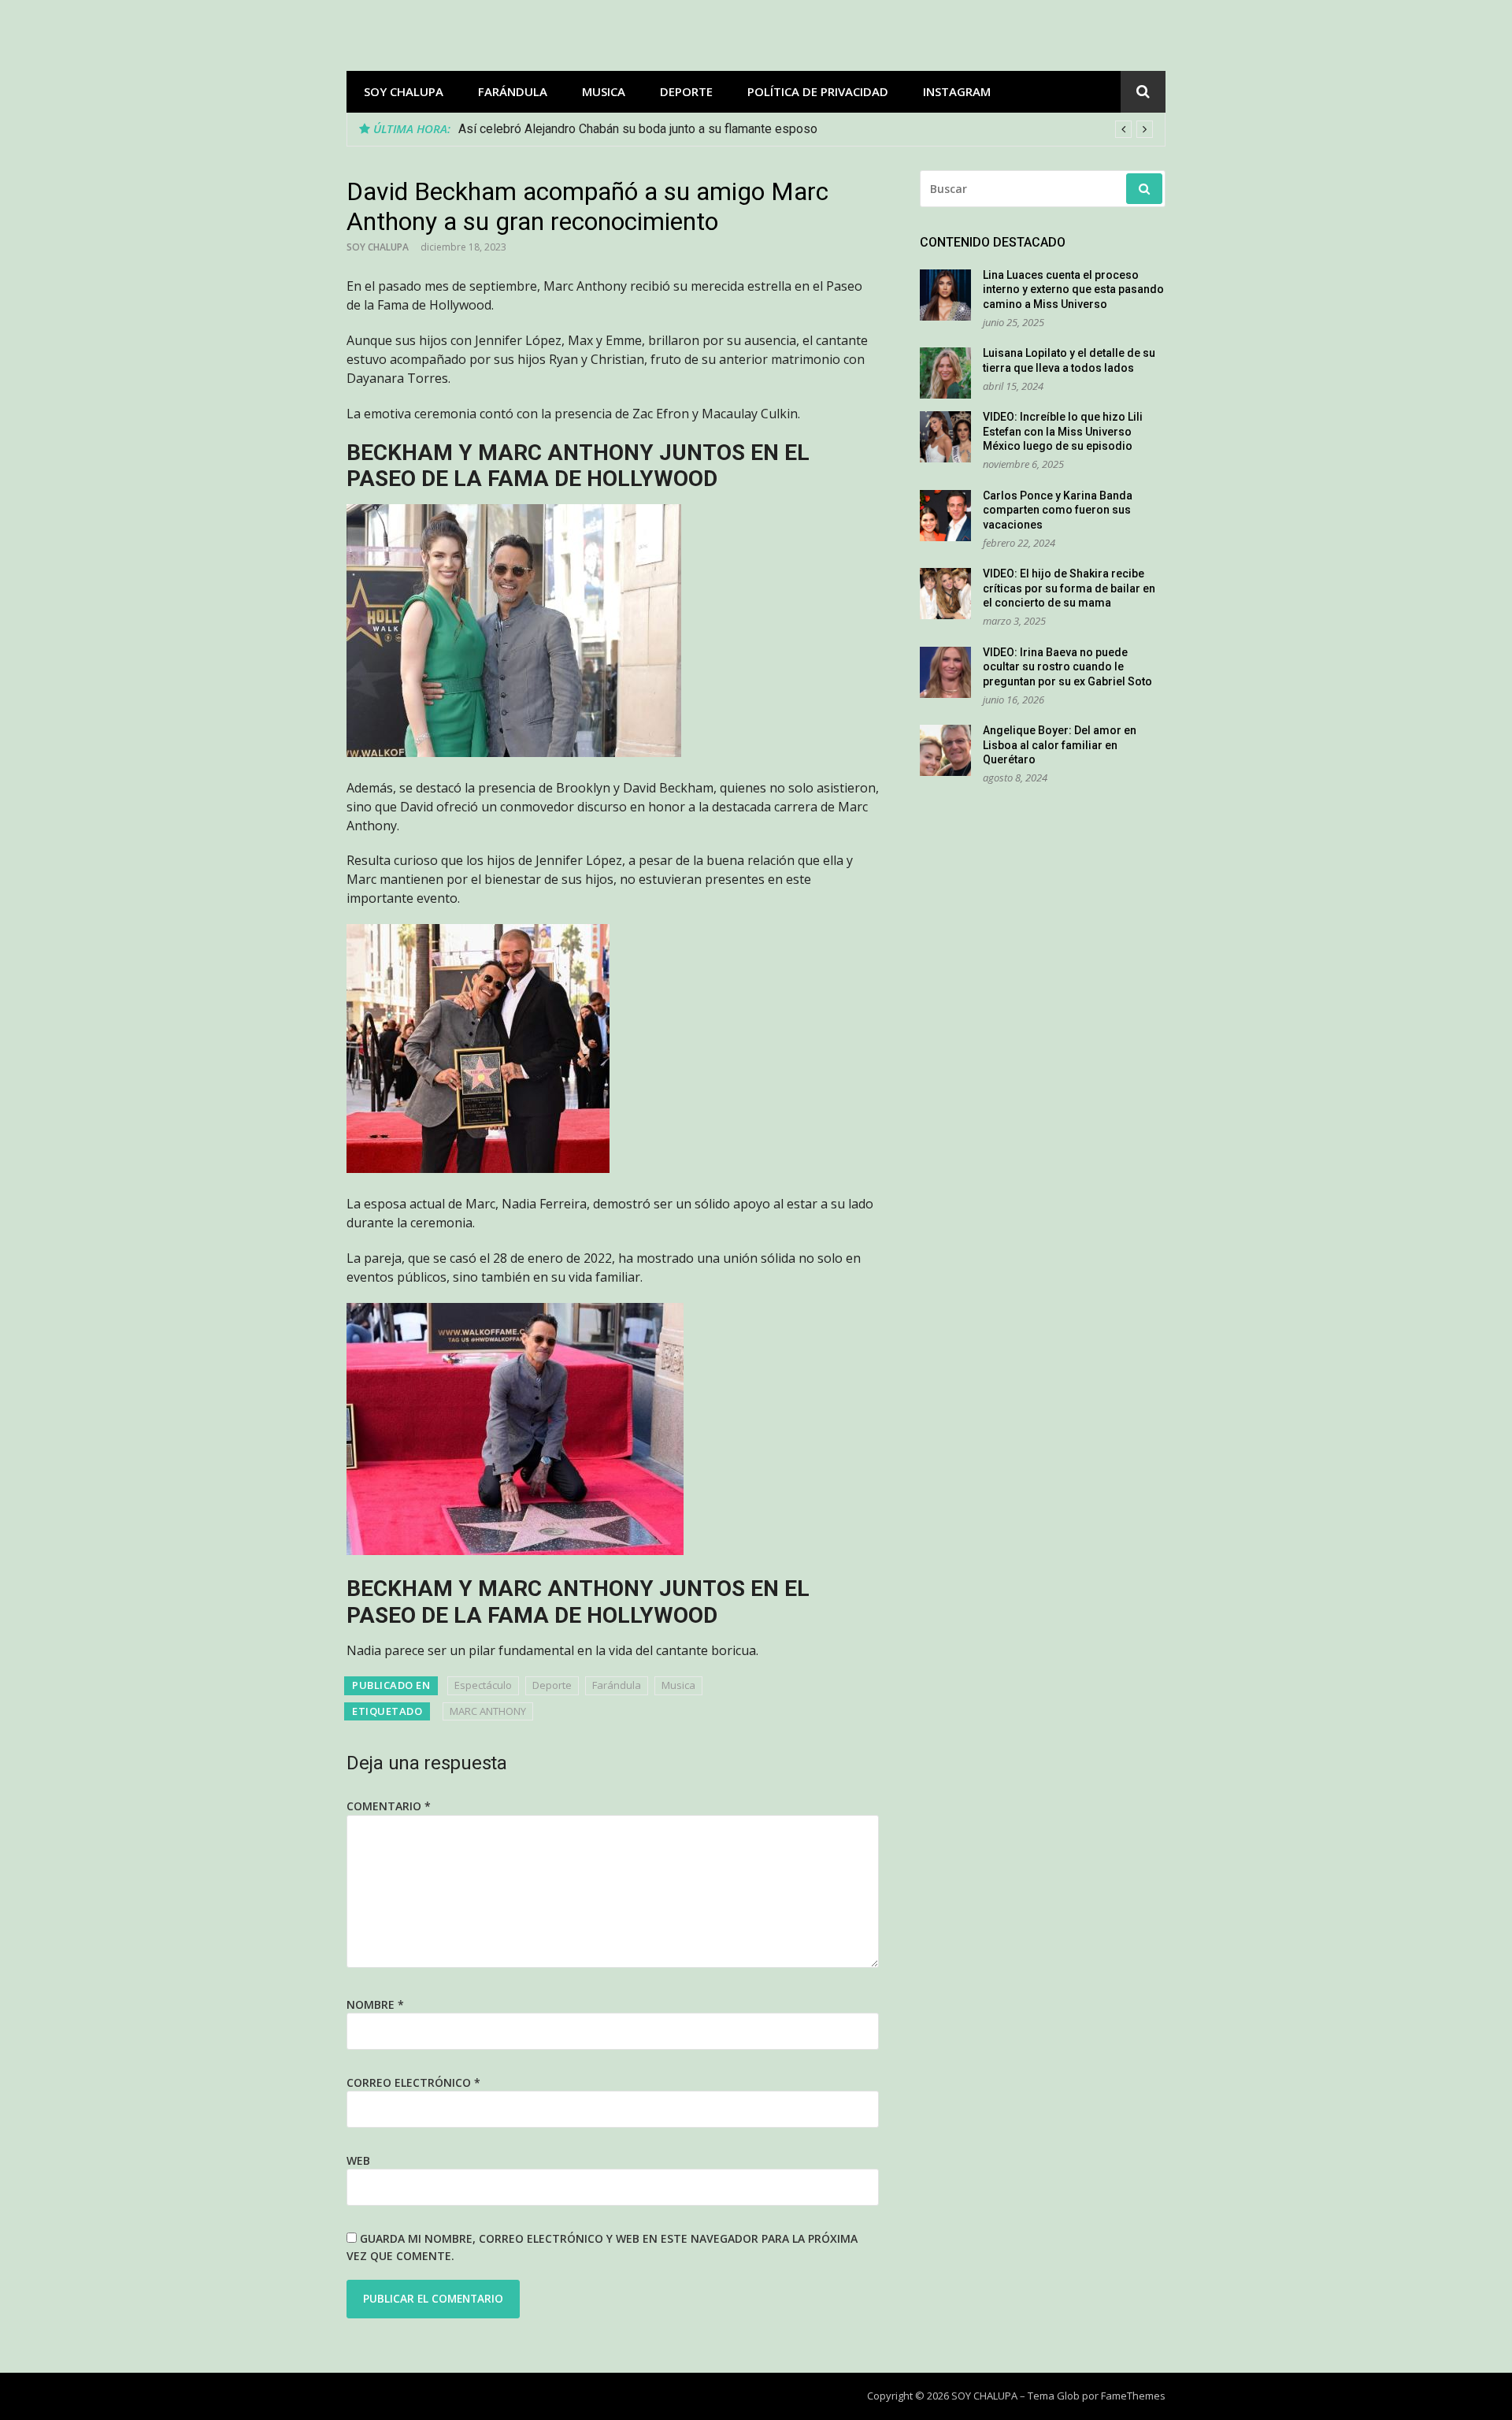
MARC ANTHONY (488, 1711)
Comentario (389, 1806)
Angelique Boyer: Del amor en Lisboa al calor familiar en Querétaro (1060, 745)
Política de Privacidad (818, 91)
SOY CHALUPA (404, 91)
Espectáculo (483, 1685)
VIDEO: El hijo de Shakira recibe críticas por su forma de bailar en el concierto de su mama (1069, 588)
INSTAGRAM (957, 91)
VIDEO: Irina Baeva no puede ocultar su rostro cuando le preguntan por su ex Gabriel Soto (1067, 667)
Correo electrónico (413, 2082)
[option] (806, 129)
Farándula (513, 91)
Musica (604, 91)
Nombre (375, 2004)
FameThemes (1133, 2396)
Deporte (686, 91)
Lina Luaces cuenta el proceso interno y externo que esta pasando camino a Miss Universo (1073, 290)
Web (358, 2160)
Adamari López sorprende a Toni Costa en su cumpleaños (617, 129)
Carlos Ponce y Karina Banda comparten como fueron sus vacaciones (1058, 510)
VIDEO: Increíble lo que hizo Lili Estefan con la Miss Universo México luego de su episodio (1063, 431)
